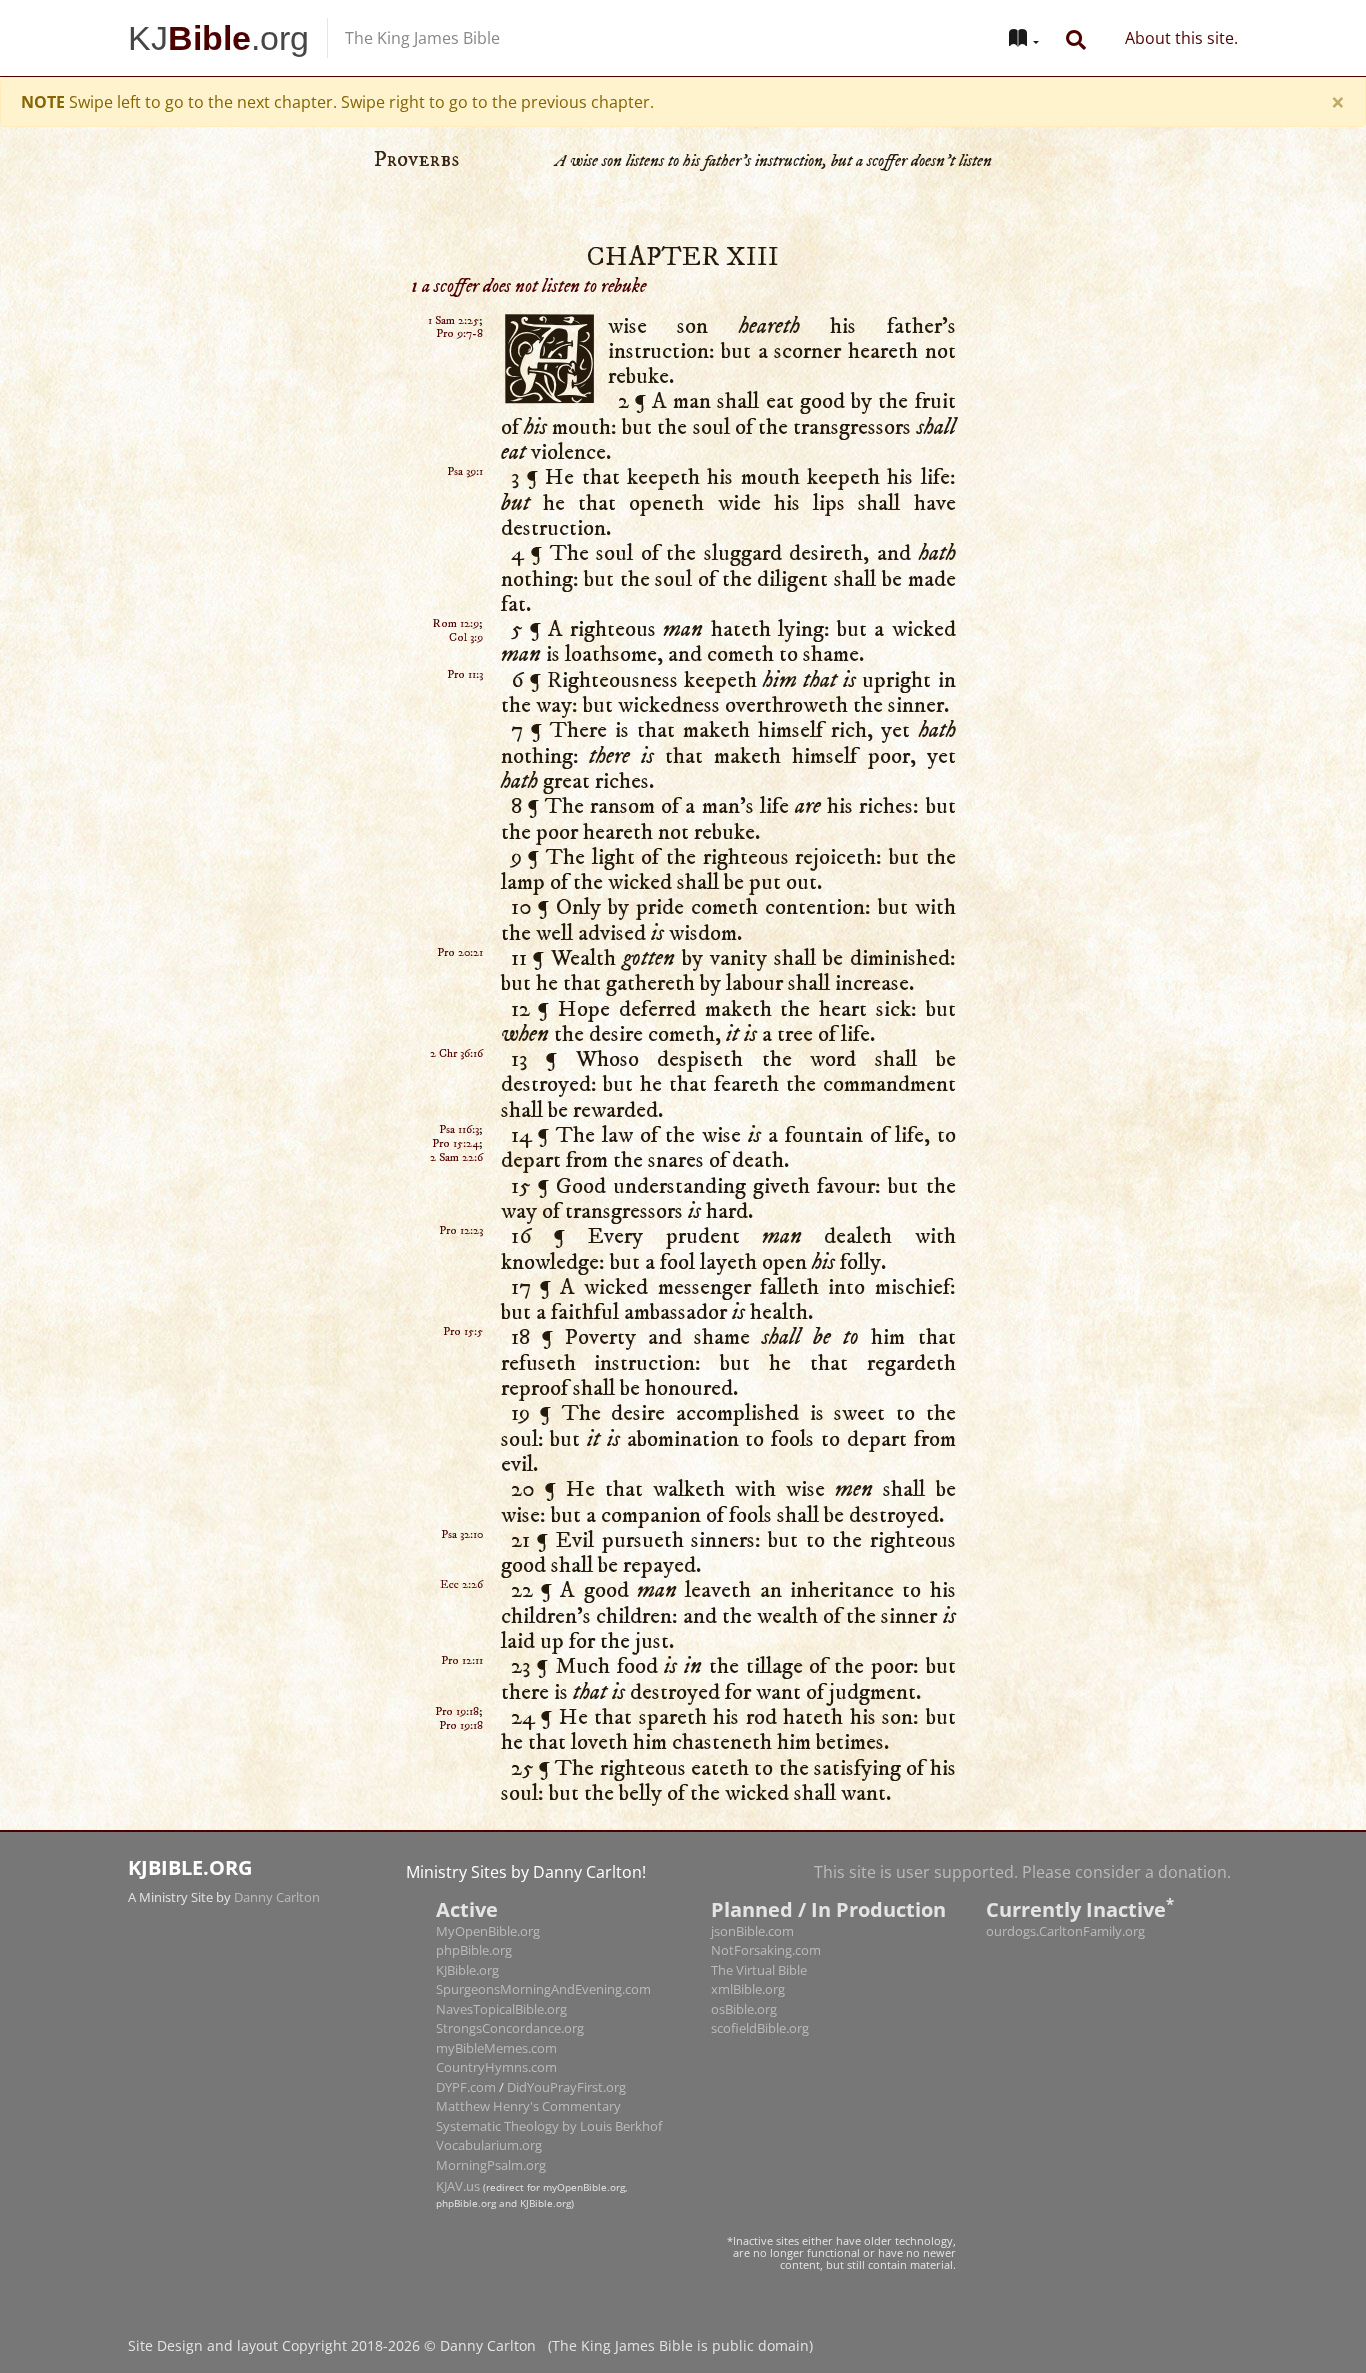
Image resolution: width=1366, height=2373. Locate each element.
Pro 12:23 (461, 1164)
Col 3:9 (466, 571)
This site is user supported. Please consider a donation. (1022, 1806)
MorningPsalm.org (491, 2099)
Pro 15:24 (455, 1077)
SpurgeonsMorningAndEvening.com (543, 1923)
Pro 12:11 (462, 1594)
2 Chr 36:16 (456, 987)
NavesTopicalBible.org (501, 1943)
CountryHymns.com (496, 2001)
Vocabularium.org (489, 2079)
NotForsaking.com (766, 1884)
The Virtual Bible (759, 1904)
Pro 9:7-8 (459, 267)
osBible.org (744, 1943)
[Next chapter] (1224, 1266)
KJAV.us (458, 2120)
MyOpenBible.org (488, 1865)
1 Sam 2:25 (453, 254)
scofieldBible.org (760, 1962)
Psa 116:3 (459, 1063)
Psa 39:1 (465, 405)
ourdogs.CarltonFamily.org (1065, 1865)
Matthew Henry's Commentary (528, 2040)
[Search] (1076, 38)
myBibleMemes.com (496, 1982)
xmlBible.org (748, 1923)
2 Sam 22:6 (456, 1091)
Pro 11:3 (465, 608)
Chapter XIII (683, 191)
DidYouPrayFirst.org (566, 2021)
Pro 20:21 (460, 886)
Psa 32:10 (462, 1468)
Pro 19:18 (457, 1645)
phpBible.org (474, 1884)
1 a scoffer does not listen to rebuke (528, 220)
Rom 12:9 (455, 557)
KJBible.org (467, 1904)
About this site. (1181, 38)
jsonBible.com (752, 1865)
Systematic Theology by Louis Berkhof (549, 2060)
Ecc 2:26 (461, 1518)
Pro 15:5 (463, 1265)
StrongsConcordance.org (510, 1962)
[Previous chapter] (141, 1266)
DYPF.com (466, 2021)
